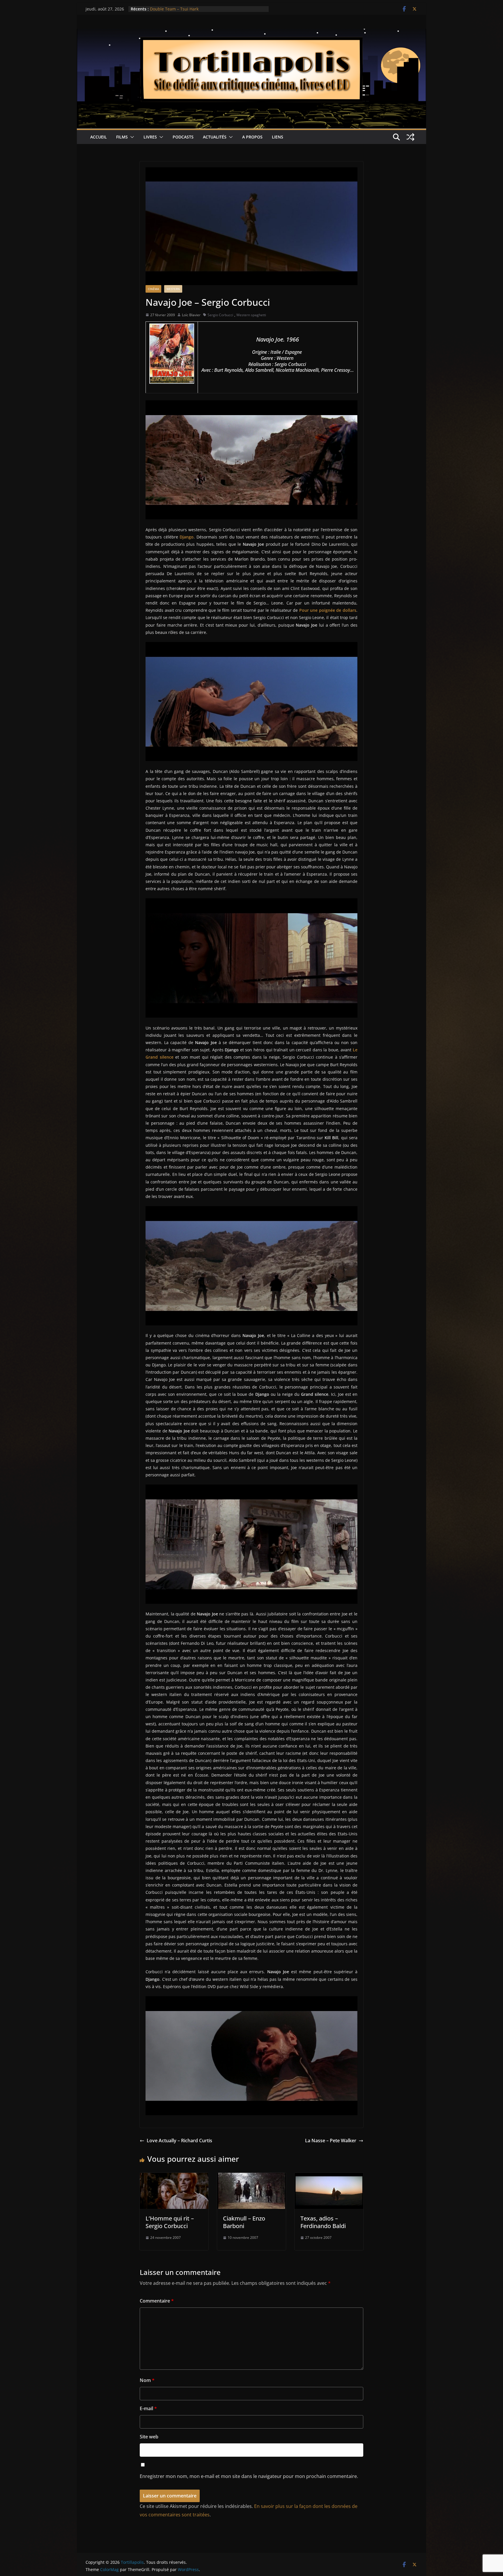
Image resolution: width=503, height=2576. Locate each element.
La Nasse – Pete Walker (331, 2141)
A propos (252, 137)
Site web (149, 2437)
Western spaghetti (251, 315)
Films (122, 137)
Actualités (215, 137)
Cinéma (153, 289)
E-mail (148, 2408)
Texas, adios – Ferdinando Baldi (323, 2222)
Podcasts (183, 137)
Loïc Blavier (191, 315)
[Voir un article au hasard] (410, 137)
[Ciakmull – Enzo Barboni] (251, 2177)
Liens (278, 137)
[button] (131, 137)
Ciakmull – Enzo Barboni (244, 2222)
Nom (147, 2380)
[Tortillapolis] (251, 33)
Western (173, 289)
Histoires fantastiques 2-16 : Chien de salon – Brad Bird (204, 9)
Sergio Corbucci (220, 315)
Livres (150, 137)
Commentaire (157, 2301)
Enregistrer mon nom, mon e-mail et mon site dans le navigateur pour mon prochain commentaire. (249, 2476)
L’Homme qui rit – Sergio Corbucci (170, 2222)
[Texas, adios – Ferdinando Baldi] (329, 2177)
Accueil (99, 137)
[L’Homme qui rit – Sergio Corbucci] (174, 2177)
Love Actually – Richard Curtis (179, 2141)
